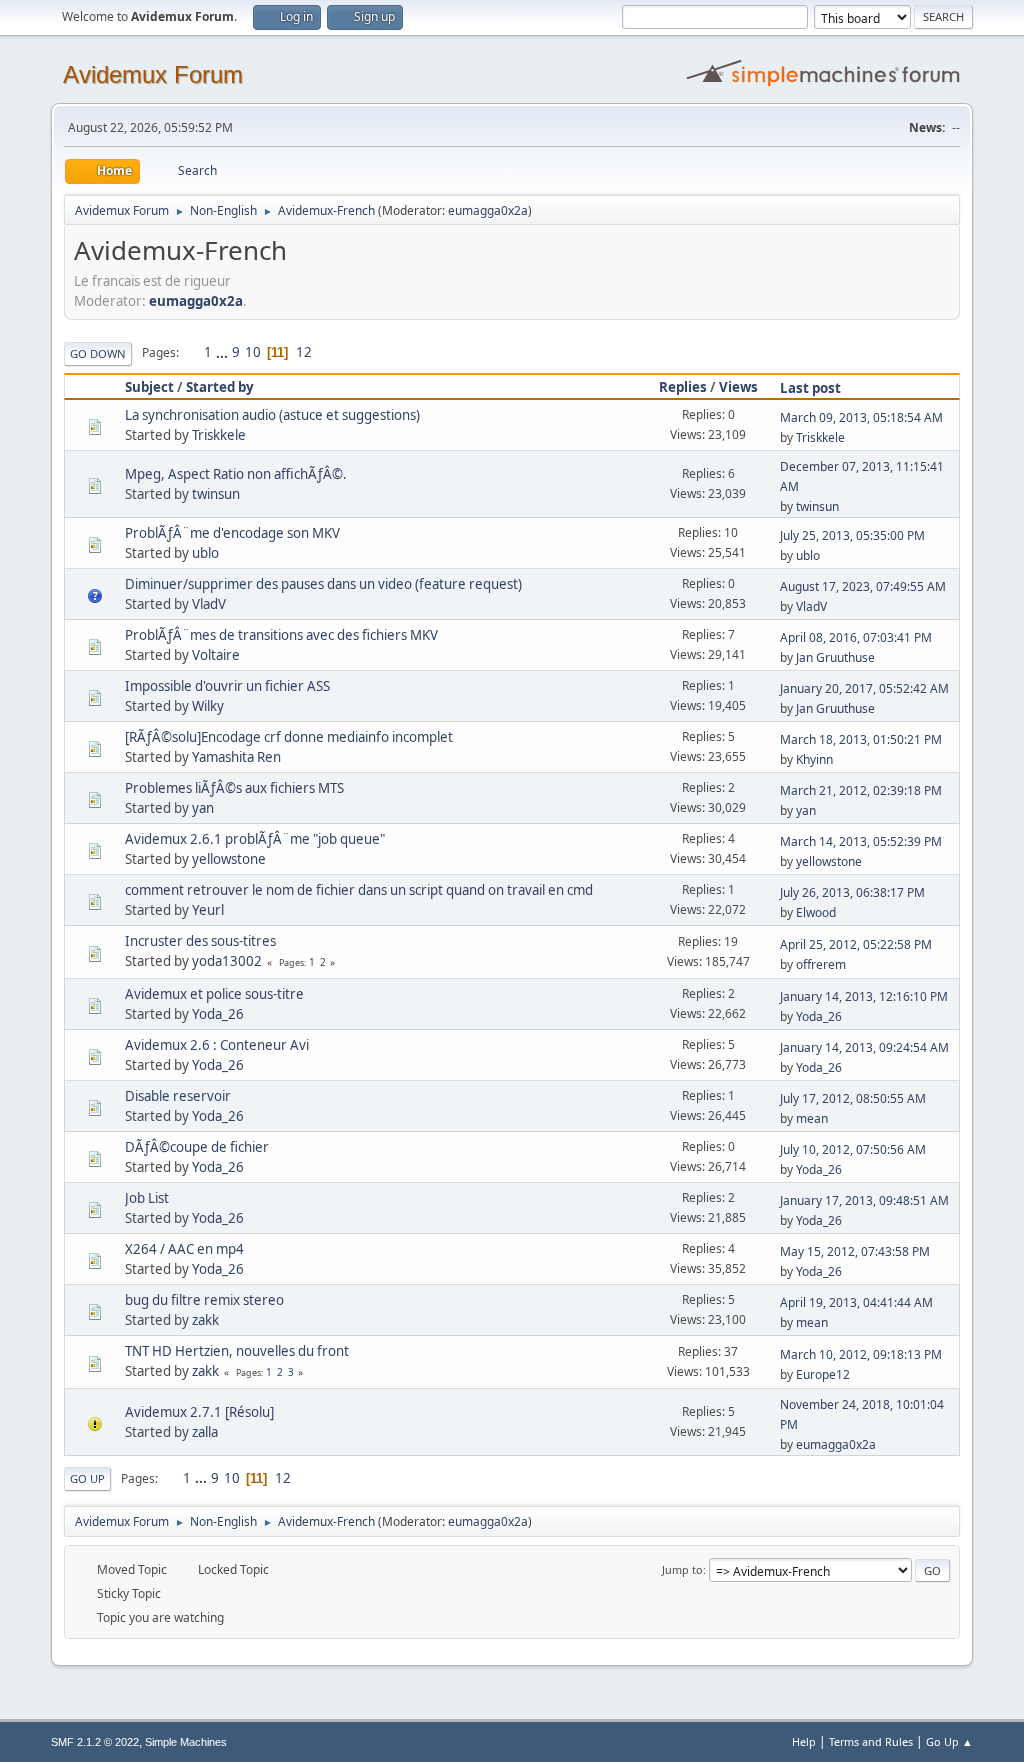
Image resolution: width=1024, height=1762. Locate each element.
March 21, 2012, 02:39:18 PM (861, 790)
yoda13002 (227, 961)
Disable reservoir (178, 1096)
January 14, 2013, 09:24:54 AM (864, 1047)
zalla (205, 1432)
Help (804, 1741)
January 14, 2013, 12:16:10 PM (864, 996)
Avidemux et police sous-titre (214, 994)
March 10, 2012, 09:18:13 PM (861, 1354)
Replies (683, 387)
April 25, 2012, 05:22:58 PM (856, 944)
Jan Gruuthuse (835, 657)
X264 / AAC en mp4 (184, 1249)
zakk (205, 1320)
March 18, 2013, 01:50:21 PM (861, 739)
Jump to (682, 1569)
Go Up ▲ (949, 1741)
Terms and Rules (871, 1741)
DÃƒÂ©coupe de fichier (197, 1147)
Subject (149, 387)
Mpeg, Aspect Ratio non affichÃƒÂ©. (236, 474)
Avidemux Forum (153, 74)
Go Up (87, 1478)
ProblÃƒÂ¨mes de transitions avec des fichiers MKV (281, 635)
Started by (220, 387)
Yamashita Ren (236, 757)
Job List (147, 1198)
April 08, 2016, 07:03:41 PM (856, 637)
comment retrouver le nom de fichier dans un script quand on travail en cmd (359, 890)
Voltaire (216, 655)
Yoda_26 (218, 1014)
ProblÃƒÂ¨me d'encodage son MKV (232, 533)
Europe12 (823, 1374)
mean (812, 1118)
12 (304, 352)
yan (203, 808)
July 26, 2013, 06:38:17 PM (852, 892)
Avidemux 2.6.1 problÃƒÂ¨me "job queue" (255, 839)
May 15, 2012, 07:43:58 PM (855, 1251)
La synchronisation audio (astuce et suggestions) (272, 415)
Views (738, 387)
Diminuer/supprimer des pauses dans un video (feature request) (323, 584)
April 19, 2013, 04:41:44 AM (856, 1302)
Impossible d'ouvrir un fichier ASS (227, 686)
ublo (205, 553)
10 (253, 352)
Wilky (208, 706)
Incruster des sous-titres (200, 941)
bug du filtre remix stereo (204, 1300)
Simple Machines (186, 1742)
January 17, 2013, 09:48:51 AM (864, 1200)
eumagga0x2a (488, 210)
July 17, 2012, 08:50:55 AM (853, 1098)
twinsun (216, 494)
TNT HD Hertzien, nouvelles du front (237, 1351)
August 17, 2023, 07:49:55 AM (863, 586)
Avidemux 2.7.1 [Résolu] (199, 1412)
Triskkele (219, 435)
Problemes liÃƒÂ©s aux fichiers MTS (234, 788)
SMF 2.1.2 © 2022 (95, 1742)
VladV (209, 604)
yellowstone (229, 859)
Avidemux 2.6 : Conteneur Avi (217, 1045)
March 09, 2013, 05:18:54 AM (861, 417)
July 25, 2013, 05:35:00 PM (852, 535)
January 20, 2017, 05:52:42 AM (864, 688)
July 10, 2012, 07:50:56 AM (853, 1149)
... (223, 352)
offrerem (821, 964)
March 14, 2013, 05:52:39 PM (861, 841)
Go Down (98, 353)
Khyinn (814, 759)
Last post (810, 388)
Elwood (816, 912)
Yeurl (208, 910)
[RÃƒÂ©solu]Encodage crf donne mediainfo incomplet (289, 737)
